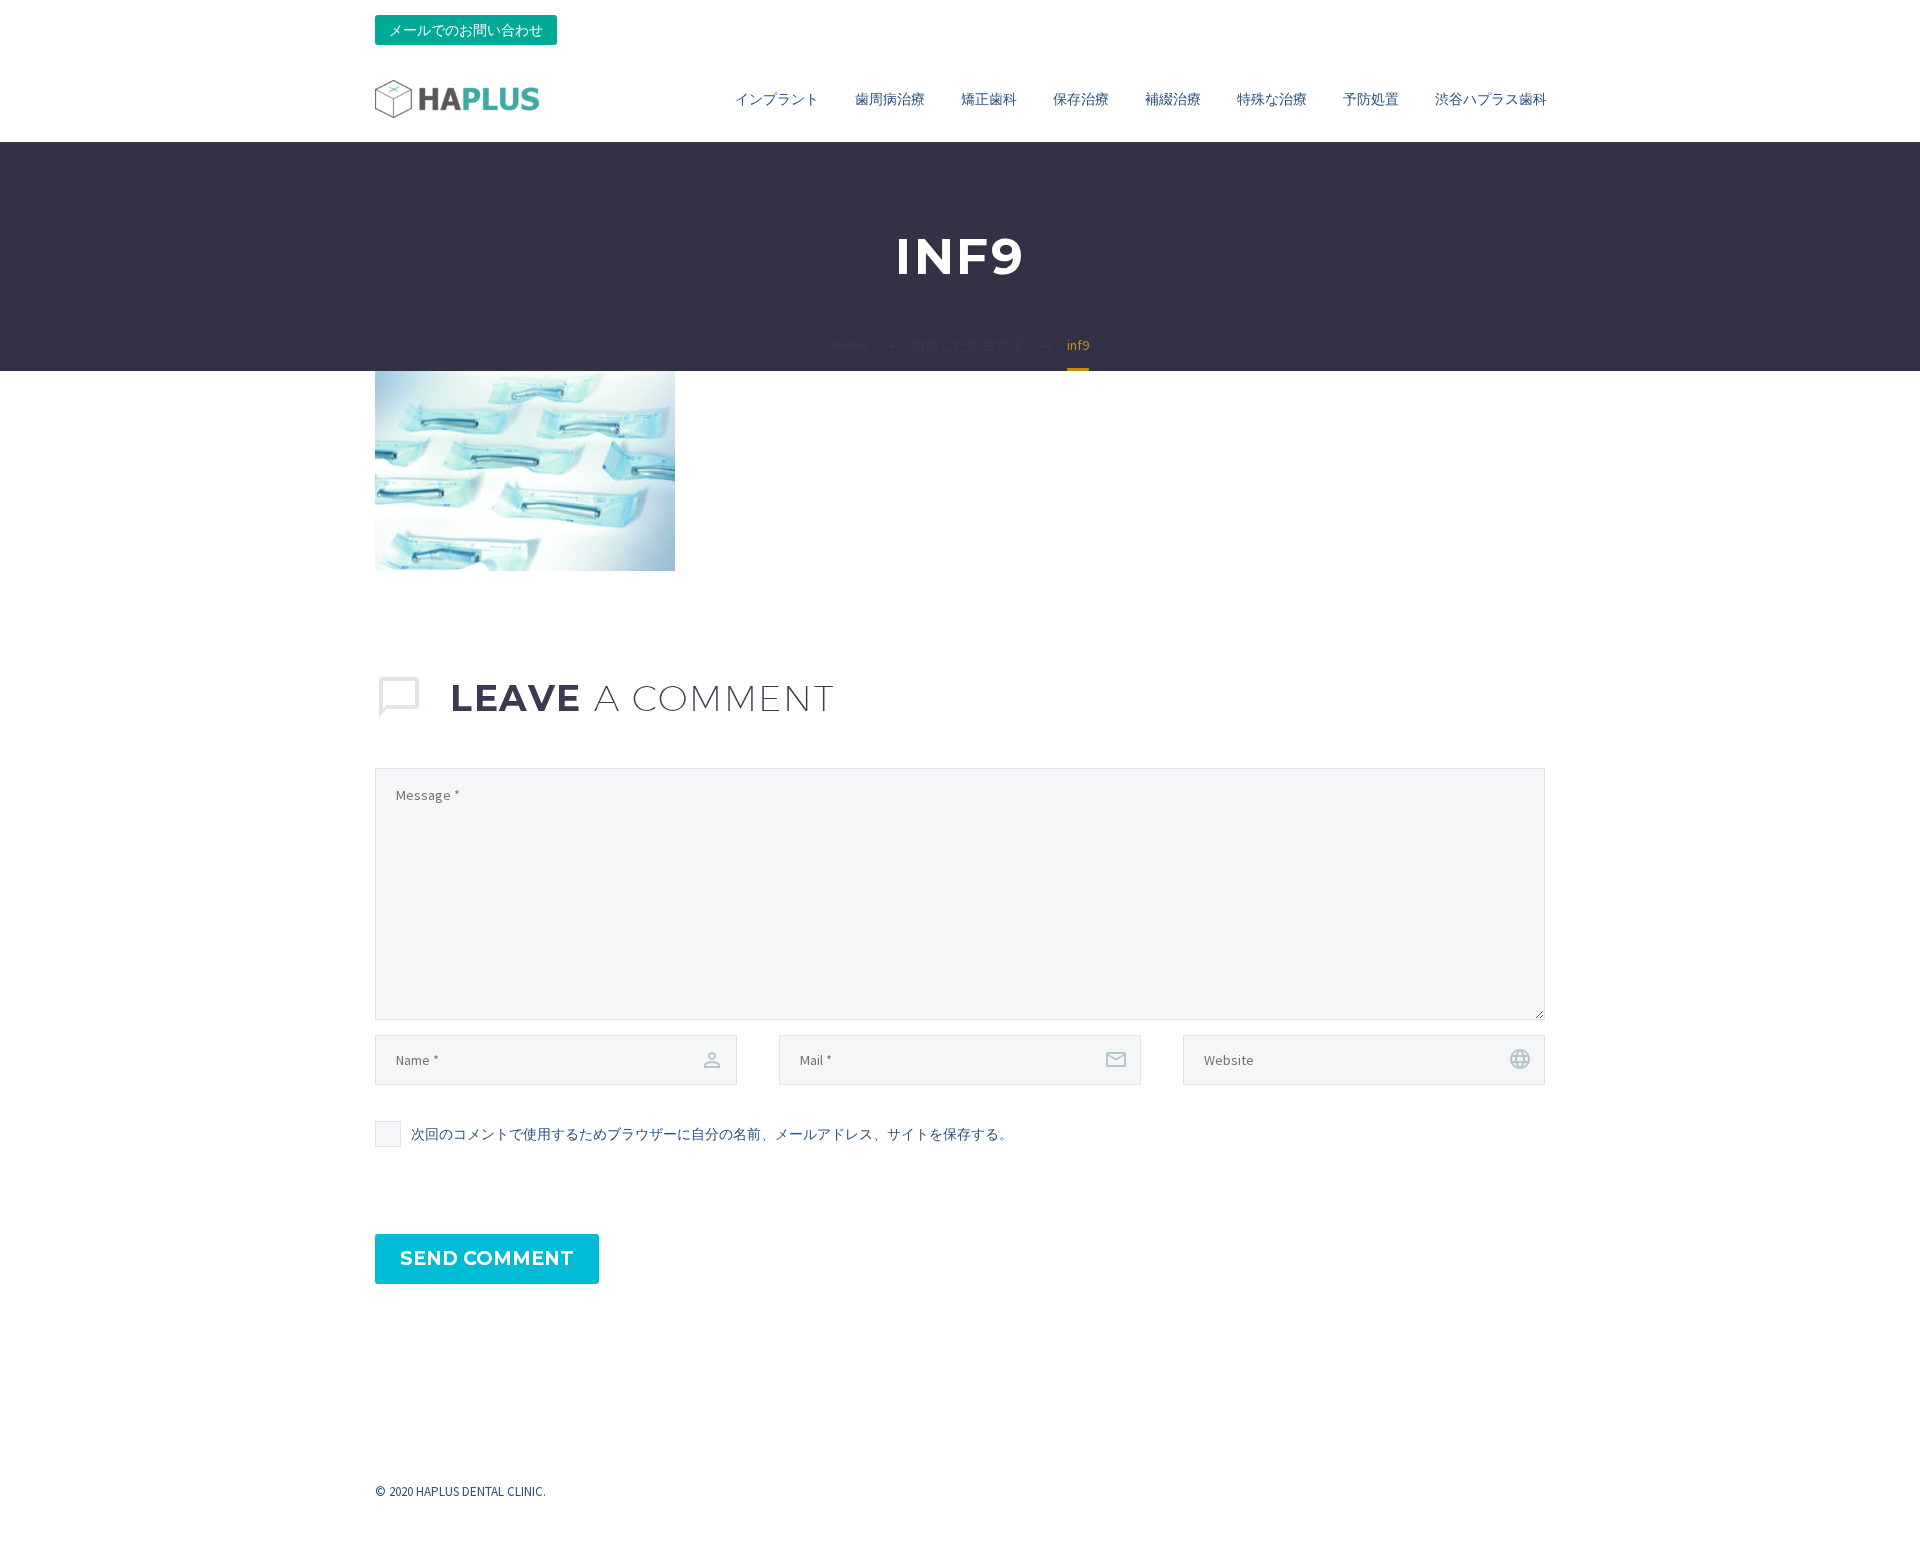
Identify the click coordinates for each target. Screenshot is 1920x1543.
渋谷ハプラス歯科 (1491, 99)
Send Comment (487, 1258)
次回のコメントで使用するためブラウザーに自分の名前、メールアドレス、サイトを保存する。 (712, 1134)
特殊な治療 (1272, 99)
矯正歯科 (989, 99)
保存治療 (1081, 99)
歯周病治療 (890, 99)
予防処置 (1371, 99)
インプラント (777, 99)
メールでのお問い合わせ (466, 30)
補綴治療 (1173, 99)
